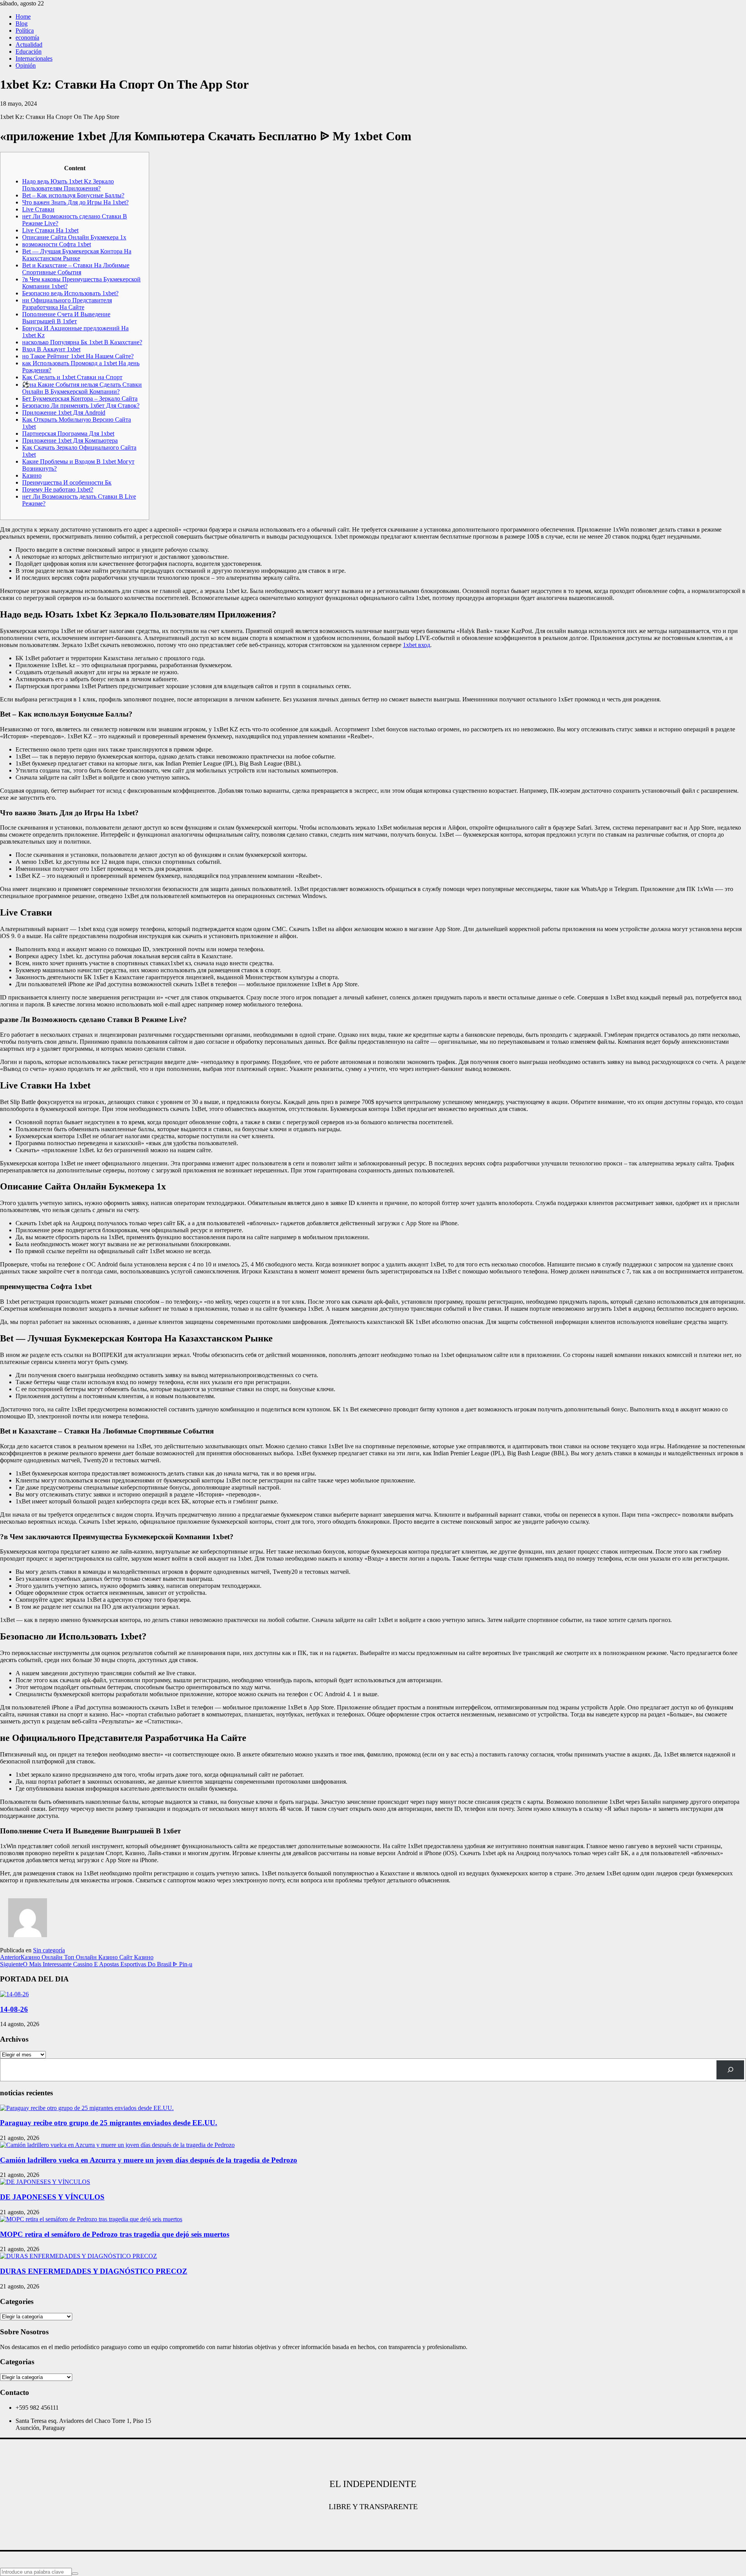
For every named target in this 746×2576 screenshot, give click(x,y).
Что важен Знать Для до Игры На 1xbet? (75, 202)
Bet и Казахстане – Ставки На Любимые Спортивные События (76, 269)
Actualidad (29, 44)
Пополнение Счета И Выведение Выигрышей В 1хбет (66, 318)
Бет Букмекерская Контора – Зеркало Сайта (80, 399)
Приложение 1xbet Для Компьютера (70, 440)
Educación (29, 51)
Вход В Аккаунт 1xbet (51, 349)
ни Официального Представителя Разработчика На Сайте (67, 304)
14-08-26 (14, 2009)
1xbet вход (417, 645)
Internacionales (34, 58)
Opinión (26, 65)
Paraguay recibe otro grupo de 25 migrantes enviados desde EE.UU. (109, 2123)
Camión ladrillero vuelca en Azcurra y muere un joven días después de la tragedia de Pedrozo (149, 2160)
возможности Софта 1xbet (57, 244)
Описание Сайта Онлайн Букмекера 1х (74, 237)
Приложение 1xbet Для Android (64, 412)
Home (23, 17)
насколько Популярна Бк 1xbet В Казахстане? (82, 342)
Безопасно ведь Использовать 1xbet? (70, 293)
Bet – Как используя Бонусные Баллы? (73, 195)
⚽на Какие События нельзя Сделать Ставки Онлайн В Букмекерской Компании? (82, 388)
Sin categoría (49, 1950)
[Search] (730, 2070)
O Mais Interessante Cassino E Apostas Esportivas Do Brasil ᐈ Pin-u (96, 1964)
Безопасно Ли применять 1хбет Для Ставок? (81, 405)
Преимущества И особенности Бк (67, 482)
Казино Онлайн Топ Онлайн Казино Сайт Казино (77, 1957)
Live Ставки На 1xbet (50, 230)
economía (27, 37)
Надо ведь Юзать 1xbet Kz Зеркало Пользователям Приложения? (68, 185)
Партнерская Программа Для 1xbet (68, 433)
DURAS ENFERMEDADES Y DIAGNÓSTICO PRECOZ (94, 2271)
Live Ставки (38, 209)
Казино (32, 475)
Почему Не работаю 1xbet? (58, 489)
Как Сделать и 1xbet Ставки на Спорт (72, 377)
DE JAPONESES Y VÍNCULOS (52, 2197)
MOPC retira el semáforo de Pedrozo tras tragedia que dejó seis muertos (115, 2234)
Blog (22, 24)
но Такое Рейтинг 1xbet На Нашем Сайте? (78, 356)
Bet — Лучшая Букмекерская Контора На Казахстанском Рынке (77, 255)
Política (25, 31)
